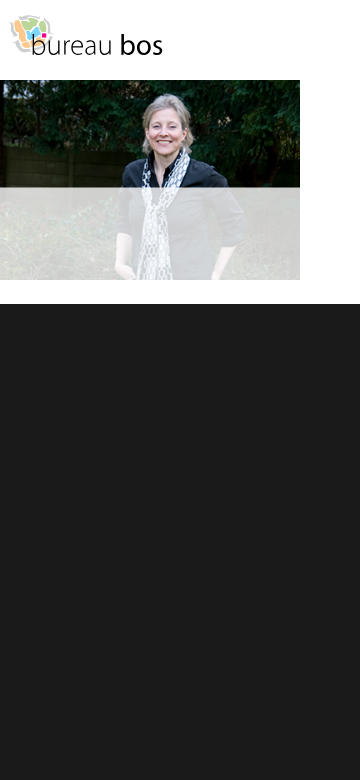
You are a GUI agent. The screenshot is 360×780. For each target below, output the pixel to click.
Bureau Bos (85, 45)
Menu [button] (335, 44)
